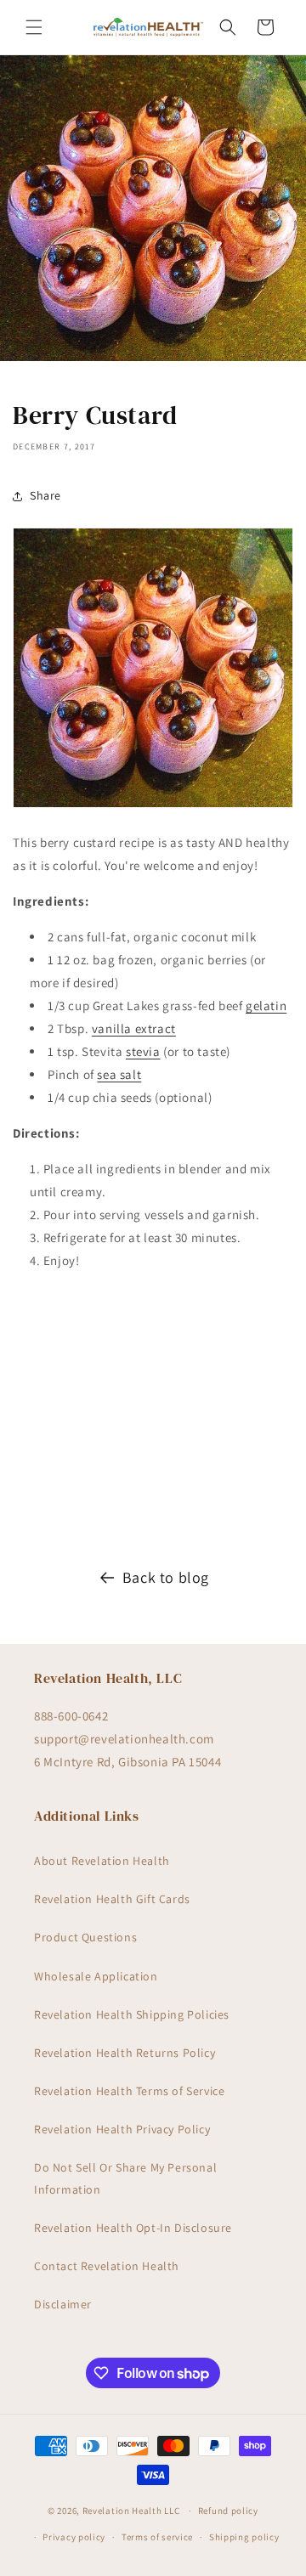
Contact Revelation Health (107, 2266)
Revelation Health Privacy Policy (122, 2129)
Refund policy (228, 2511)
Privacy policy (74, 2537)
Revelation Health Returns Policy (125, 2053)
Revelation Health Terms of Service (129, 2091)
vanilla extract (134, 1028)
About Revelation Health (102, 1861)
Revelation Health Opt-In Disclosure (133, 2228)
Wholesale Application (96, 1976)
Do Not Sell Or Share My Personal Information (125, 2178)
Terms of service (157, 2537)
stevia (143, 1051)
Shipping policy (244, 2537)
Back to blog (166, 1577)
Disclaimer (63, 2304)
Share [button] (45, 495)
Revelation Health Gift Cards (112, 1899)
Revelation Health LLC (131, 2511)
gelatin (266, 1006)
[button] (34, 27)
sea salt (119, 1074)
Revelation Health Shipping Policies (132, 2014)
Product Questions (85, 1937)
